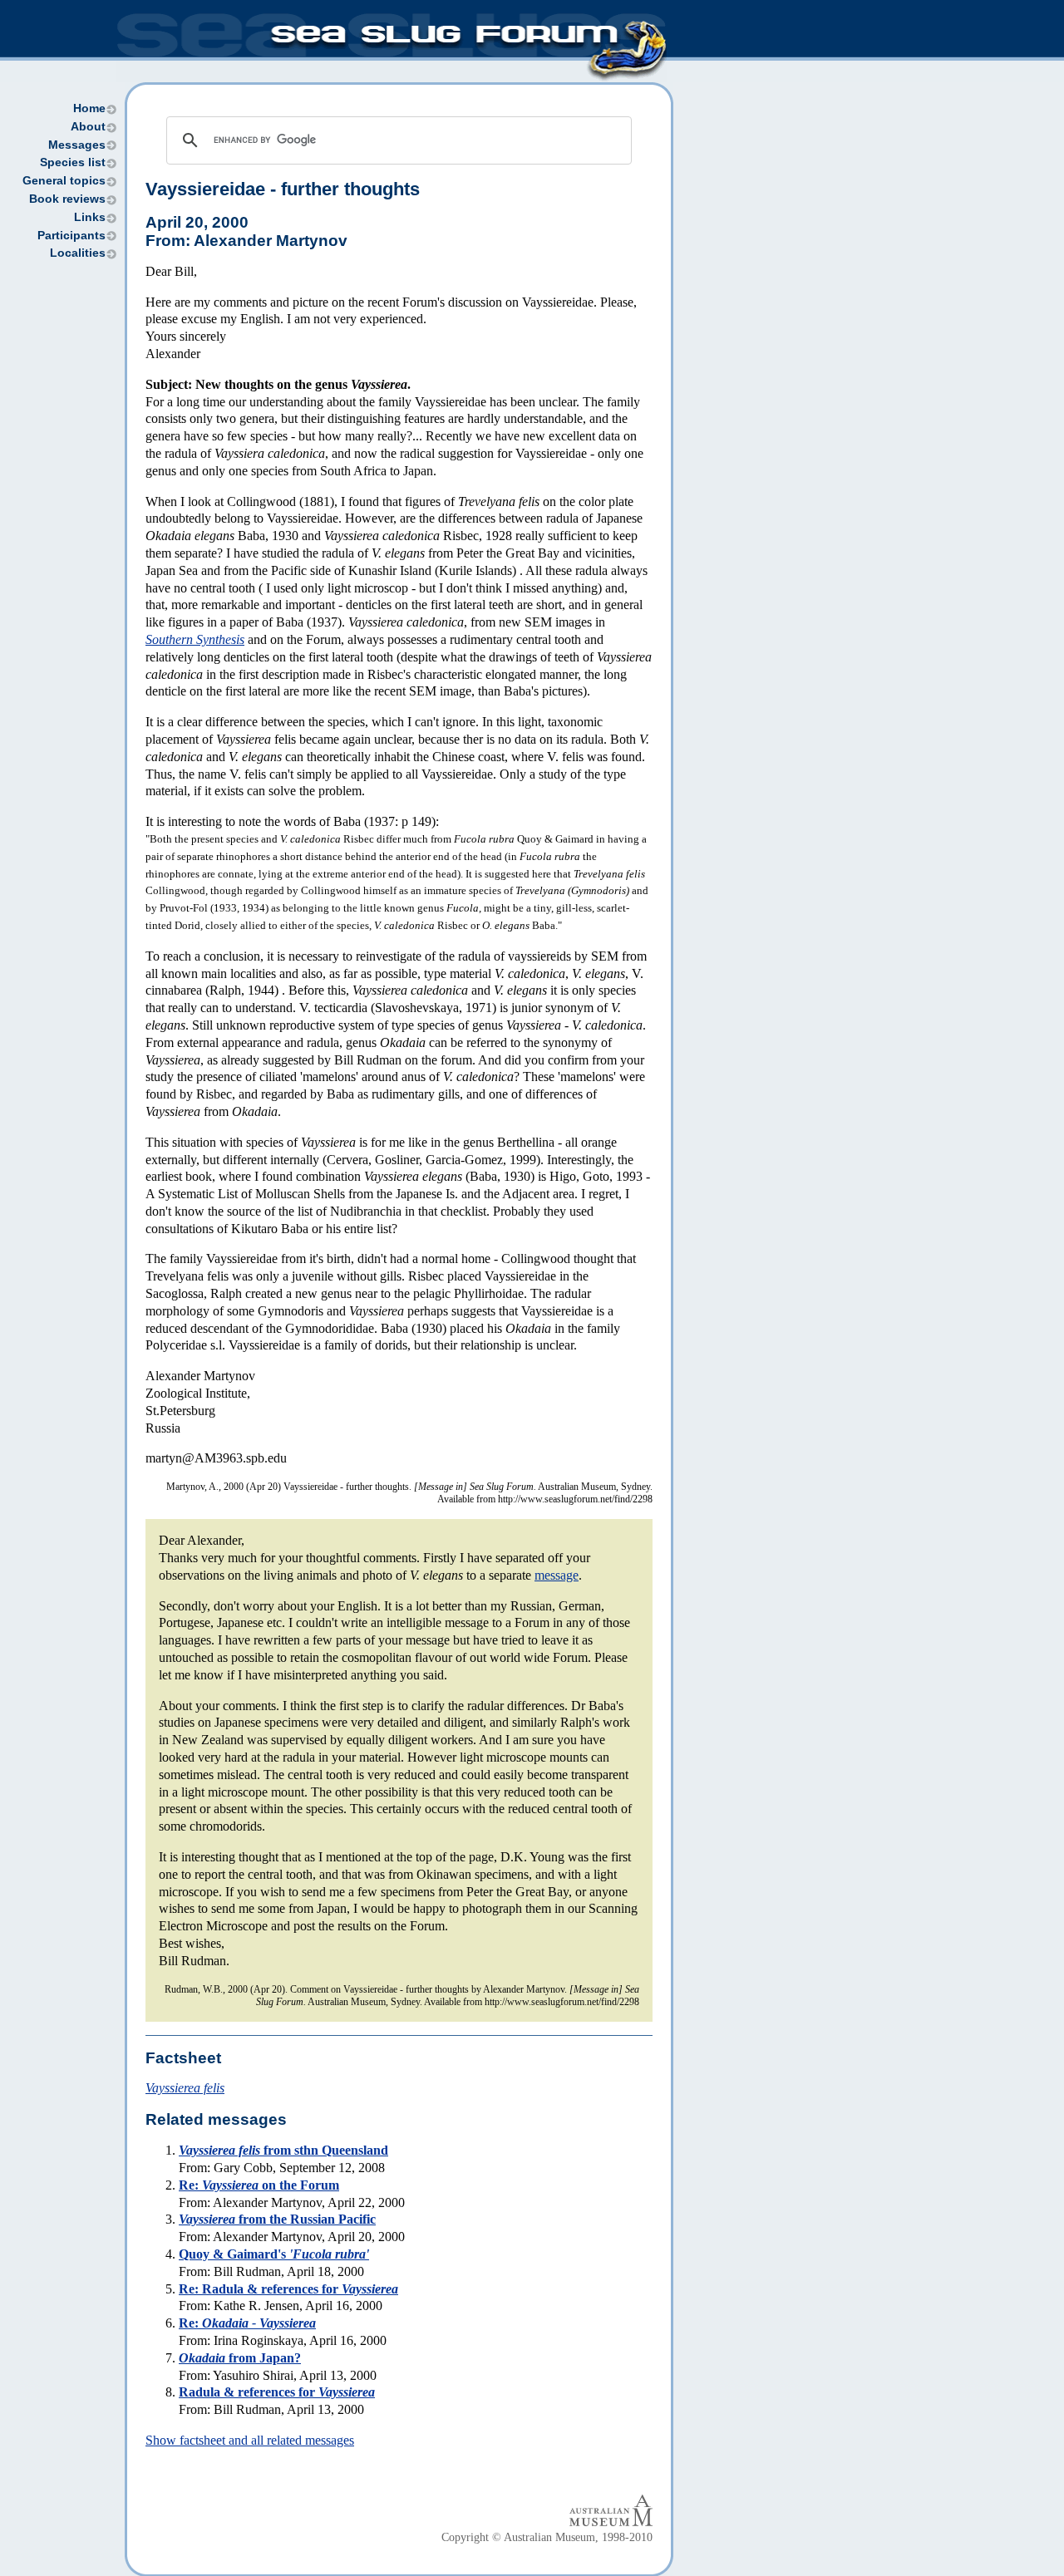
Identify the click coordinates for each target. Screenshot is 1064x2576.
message (557, 1575)
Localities (78, 253)
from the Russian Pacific (277, 2219)
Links (90, 217)
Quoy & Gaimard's (274, 2254)
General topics (64, 181)
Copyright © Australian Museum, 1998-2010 (547, 2537)
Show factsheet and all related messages (250, 2440)
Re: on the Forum (259, 2185)
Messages (77, 145)
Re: (247, 2323)
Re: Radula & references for (288, 2289)
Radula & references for (277, 2392)
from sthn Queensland (283, 2150)
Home (89, 108)
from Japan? (240, 2358)
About (88, 127)
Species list (73, 162)
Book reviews (67, 199)
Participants (71, 236)
